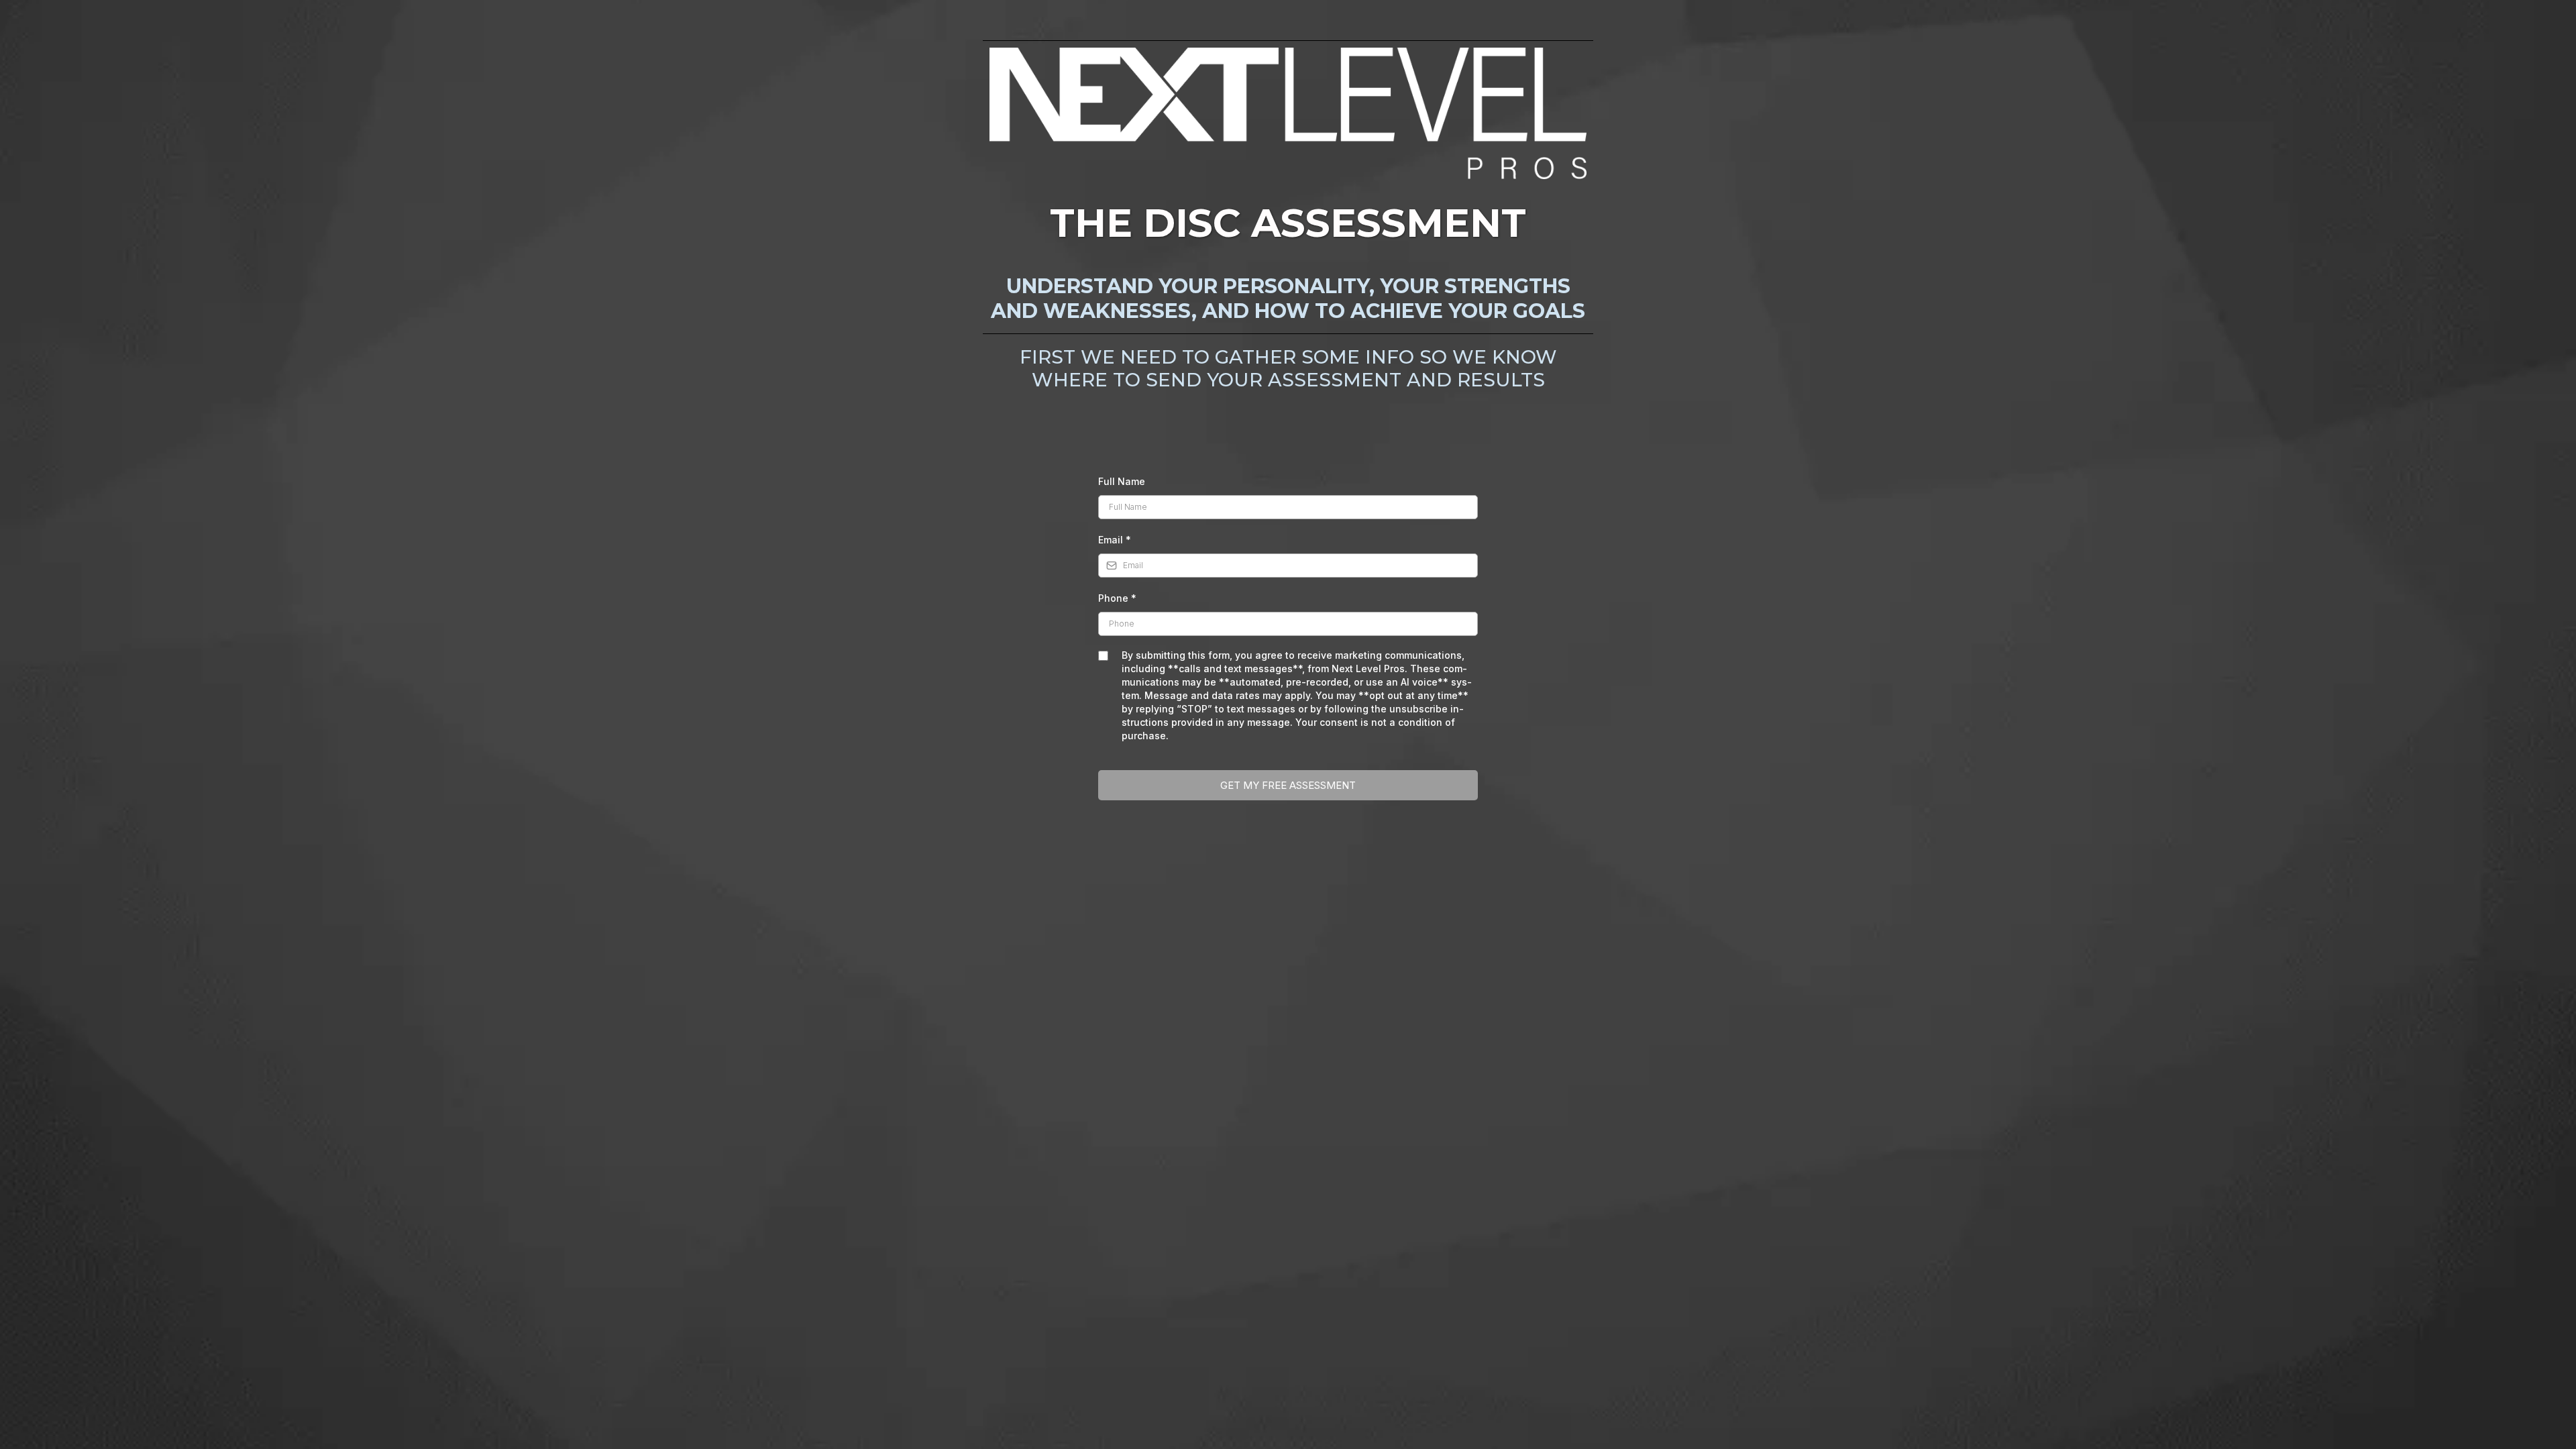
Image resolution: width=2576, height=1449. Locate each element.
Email (1115, 540)
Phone (1117, 598)
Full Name (1122, 481)
